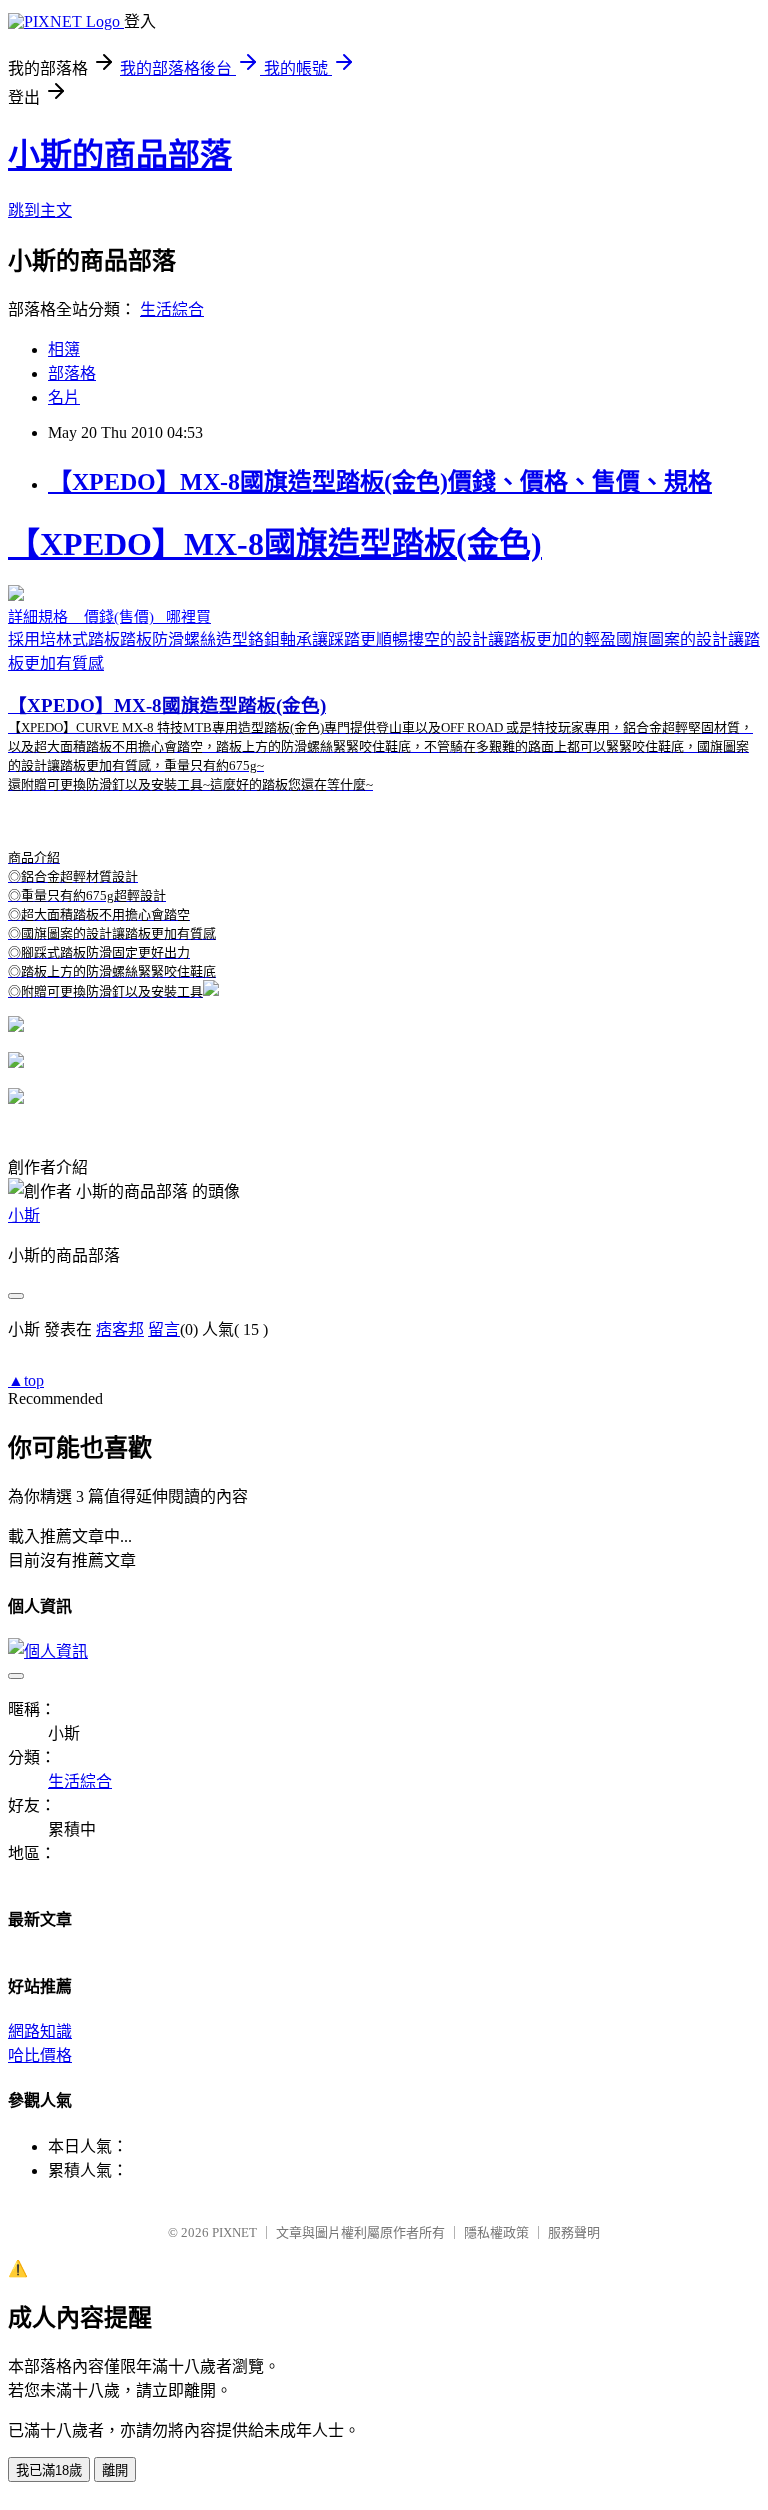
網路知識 (40, 2031)
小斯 (24, 1215)
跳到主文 (40, 210)
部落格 (72, 373)
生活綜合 (172, 309)
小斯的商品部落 (120, 155)
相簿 (64, 349)
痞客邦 (120, 1329)
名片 (64, 397)
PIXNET (234, 2232)
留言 (164, 1329)
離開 (115, 2470)
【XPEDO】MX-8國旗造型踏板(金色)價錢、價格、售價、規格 (380, 482)
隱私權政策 (496, 2232)
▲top (26, 1380)
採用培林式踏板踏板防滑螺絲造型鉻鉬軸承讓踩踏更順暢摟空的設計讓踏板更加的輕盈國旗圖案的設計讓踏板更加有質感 (384, 762)
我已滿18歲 (49, 2470)
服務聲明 (574, 2232)
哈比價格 (40, 2055)
